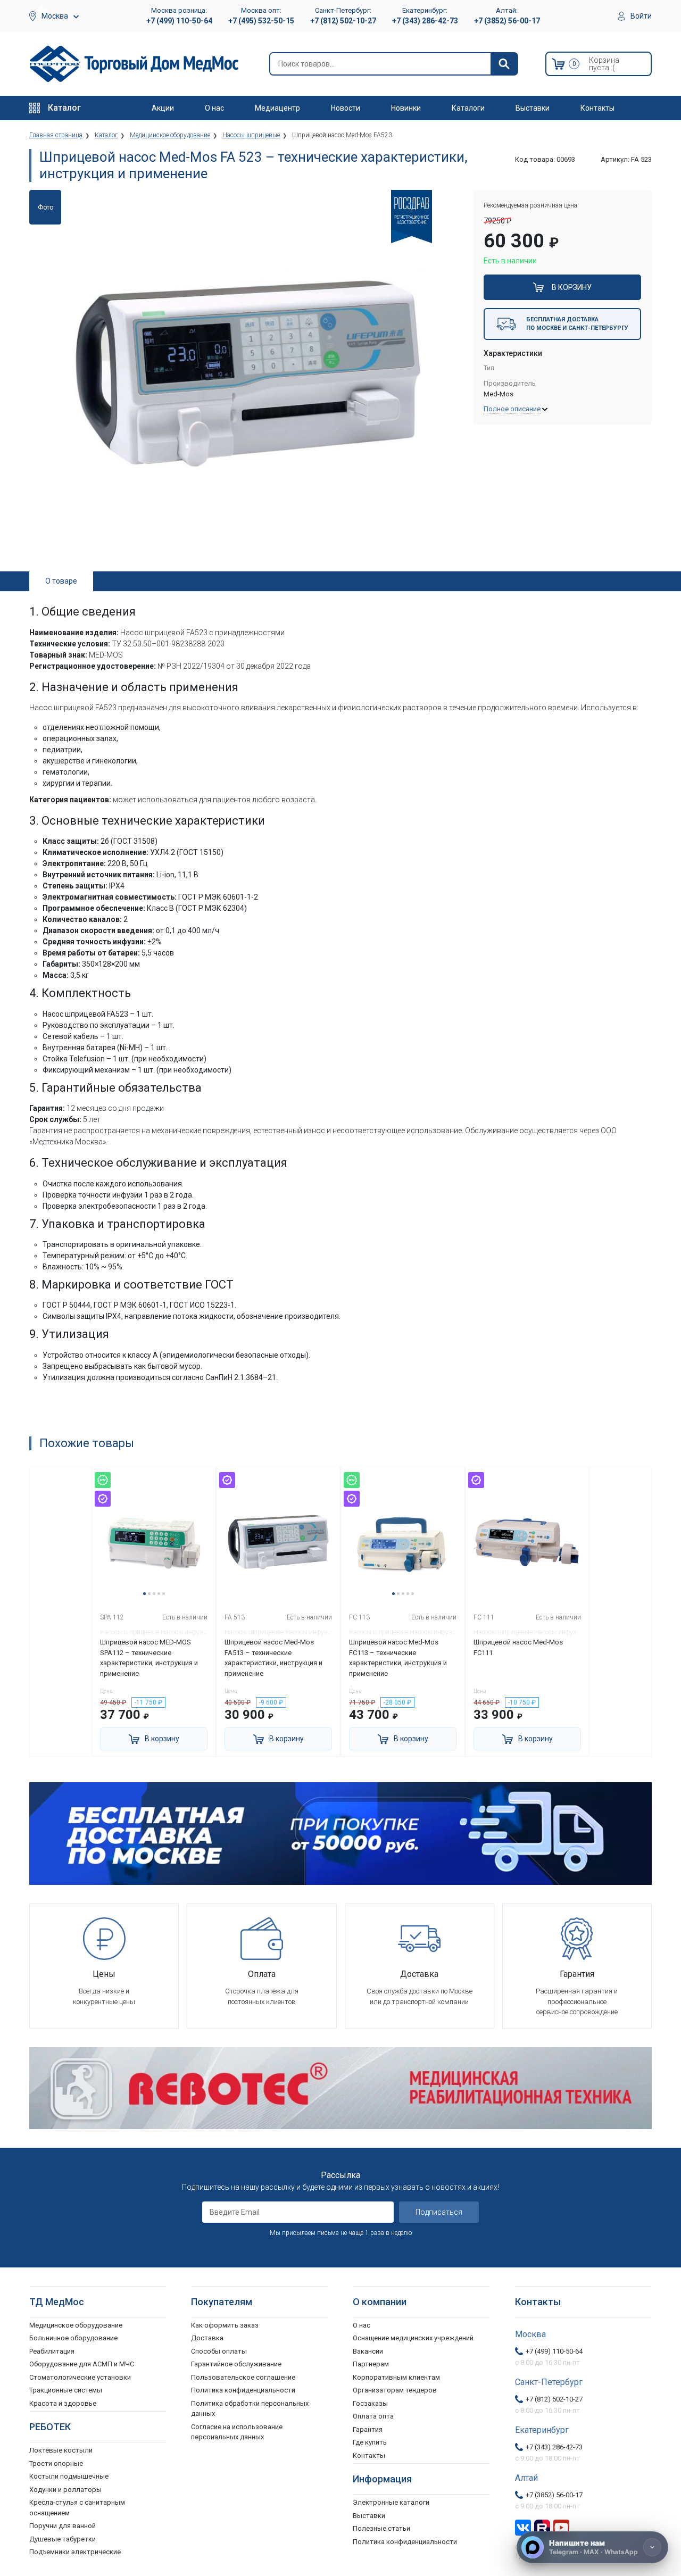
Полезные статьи (381, 2528)
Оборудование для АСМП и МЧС (82, 2364)
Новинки (406, 108)
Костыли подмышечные (69, 2476)
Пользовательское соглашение (243, 2377)
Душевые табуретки (63, 2539)
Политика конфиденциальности (243, 2390)
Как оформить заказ (225, 2325)
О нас (214, 108)
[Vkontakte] (523, 2527)
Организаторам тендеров (395, 2390)
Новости (346, 108)
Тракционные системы (66, 2390)
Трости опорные (56, 2463)
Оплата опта (373, 2416)
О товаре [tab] (61, 581)
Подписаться (439, 2212)
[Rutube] (542, 2527)
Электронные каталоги (391, 2502)
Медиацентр (277, 108)
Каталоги (468, 108)
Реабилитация (52, 2351)
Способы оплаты (219, 2351)
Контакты (597, 108)
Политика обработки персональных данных (250, 2409)
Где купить (370, 2442)
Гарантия (368, 2429)
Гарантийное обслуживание (236, 2364)
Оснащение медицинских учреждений (413, 2338)
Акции (163, 108)
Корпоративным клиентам (396, 2377)
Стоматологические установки (80, 2377)
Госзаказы (370, 2403)
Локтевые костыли (61, 2450)
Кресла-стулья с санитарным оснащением (77, 2508)
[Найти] (504, 64)
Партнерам (371, 2364)
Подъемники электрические (75, 2552)
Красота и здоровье (63, 2403)
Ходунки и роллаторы (65, 2490)
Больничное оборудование (73, 2338)
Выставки (533, 108)
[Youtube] (561, 2527)
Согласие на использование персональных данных (237, 2432)
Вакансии (368, 2351)
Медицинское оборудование (76, 2325)
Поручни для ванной (63, 2526)
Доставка (207, 2338)
